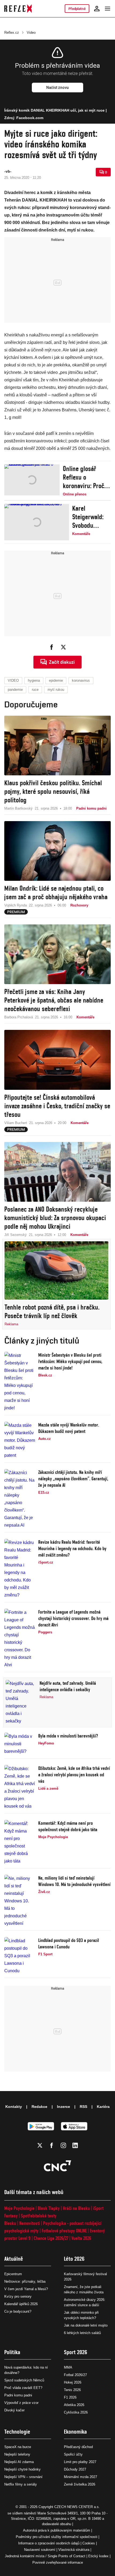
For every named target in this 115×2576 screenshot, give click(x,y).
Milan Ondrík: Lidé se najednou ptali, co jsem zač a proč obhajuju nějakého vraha (56, 893)
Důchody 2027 (75, 2469)
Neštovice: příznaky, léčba (25, 2281)
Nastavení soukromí (40, 2550)
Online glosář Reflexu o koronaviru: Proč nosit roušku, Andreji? (84, 477)
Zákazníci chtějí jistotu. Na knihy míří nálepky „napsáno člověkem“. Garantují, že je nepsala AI (73, 1479)
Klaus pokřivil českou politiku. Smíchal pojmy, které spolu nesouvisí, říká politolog (53, 791)
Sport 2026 (76, 2352)
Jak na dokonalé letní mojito (86, 2325)
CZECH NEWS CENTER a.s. (77, 2507)
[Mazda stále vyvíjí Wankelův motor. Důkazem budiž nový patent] (20, 1440)
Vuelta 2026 (81, 2238)
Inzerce (64, 2107)
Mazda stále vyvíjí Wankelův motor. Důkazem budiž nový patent (69, 1428)
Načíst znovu (57, 88)
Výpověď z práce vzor (21, 2403)
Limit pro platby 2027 (80, 2462)
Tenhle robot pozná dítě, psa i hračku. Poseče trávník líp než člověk (52, 1311)
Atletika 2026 (74, 2405)
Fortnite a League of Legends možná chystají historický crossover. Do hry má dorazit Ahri (73, 1618)
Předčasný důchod (78, 2447)
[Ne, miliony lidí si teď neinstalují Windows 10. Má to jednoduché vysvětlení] (20, 1901)
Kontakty (14, 2107)
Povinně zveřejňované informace (58, 2562)
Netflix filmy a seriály (21, 2484)
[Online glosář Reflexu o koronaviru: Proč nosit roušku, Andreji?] (32, 481)
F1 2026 (70, 2397)
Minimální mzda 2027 (80, 2477)
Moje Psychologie (19, 2208)
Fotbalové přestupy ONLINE (64, 2231)
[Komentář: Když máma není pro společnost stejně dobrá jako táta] (20, 1842)
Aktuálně (14, 2259)
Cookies (89, 2543)
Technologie (17, 2432)
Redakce (39, 2107)
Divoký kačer (14, 2410)
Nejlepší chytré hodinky (22, 2469)
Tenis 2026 (72, 2390)
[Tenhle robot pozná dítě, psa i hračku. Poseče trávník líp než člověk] (56, 1270)
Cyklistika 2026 (76, 2412)
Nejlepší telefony (17, 2454)
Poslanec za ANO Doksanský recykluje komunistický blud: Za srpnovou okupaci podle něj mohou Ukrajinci (55, 1218)
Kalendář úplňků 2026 (21, 2304)
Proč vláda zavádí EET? (23, 2388)
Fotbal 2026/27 (75, 2375)
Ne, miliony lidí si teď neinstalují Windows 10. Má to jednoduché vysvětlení (74, 1881)
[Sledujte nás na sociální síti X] (40, 2145)
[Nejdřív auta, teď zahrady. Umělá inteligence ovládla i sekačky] (21, 1702)
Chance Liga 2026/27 (51, 2238)
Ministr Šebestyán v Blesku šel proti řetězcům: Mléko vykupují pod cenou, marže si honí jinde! (70, 1361)
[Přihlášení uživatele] (97, 9)
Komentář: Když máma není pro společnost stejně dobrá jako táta (68, 1826)
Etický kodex (98, 2556)
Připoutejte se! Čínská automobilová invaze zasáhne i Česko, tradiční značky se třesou (57, 1106)
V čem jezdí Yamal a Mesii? (26, 2289)
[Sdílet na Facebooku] (52, 647)
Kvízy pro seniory (18, 2296)
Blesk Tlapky (49, 2208)
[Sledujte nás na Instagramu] (63, 2145)
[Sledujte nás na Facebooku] (52, 2145)
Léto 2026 (74, 2259)
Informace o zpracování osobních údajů (49, 2543)
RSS (83, 2107)
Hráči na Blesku (76, 2208)
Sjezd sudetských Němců (24, 2380)
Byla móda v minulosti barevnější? (68, 1736)
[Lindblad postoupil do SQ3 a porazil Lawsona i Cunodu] (20, 1956)
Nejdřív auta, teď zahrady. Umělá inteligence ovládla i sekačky (68, 1686)
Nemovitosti (30, 2223)
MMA (68, 2367)
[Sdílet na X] (63, 647)
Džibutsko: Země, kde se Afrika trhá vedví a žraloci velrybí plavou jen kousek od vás (74, 1775)
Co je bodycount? (18, 2311)
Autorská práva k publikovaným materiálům (57, 2530)
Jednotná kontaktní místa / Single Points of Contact (45, 2556)
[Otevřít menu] (108, 9)
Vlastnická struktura (74, 2550)
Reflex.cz (12, 33)
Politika (12, 2352)
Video (31, 33)
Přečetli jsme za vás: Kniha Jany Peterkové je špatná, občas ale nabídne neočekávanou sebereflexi (54, 1000)
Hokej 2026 (73, 2382)
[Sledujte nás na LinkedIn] (75, 2145)
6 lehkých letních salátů (82, 2333)
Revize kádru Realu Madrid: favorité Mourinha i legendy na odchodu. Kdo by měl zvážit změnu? (72, 1548)
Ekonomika (75, 2432)
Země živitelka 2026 (80, 2484)
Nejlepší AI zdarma (19, 2462)
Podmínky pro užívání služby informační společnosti (57, 2537)
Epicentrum (13, 2274)
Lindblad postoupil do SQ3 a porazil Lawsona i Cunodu (69, 1943)
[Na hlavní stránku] (18, 9)
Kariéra (103, 2107)
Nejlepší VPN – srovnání (23, 2477)
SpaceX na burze (18, 2447)
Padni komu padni (18, 2395)
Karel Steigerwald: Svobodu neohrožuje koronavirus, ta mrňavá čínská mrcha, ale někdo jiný (91, 517)
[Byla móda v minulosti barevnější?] (20, 1744)
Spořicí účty (73, 2454)
